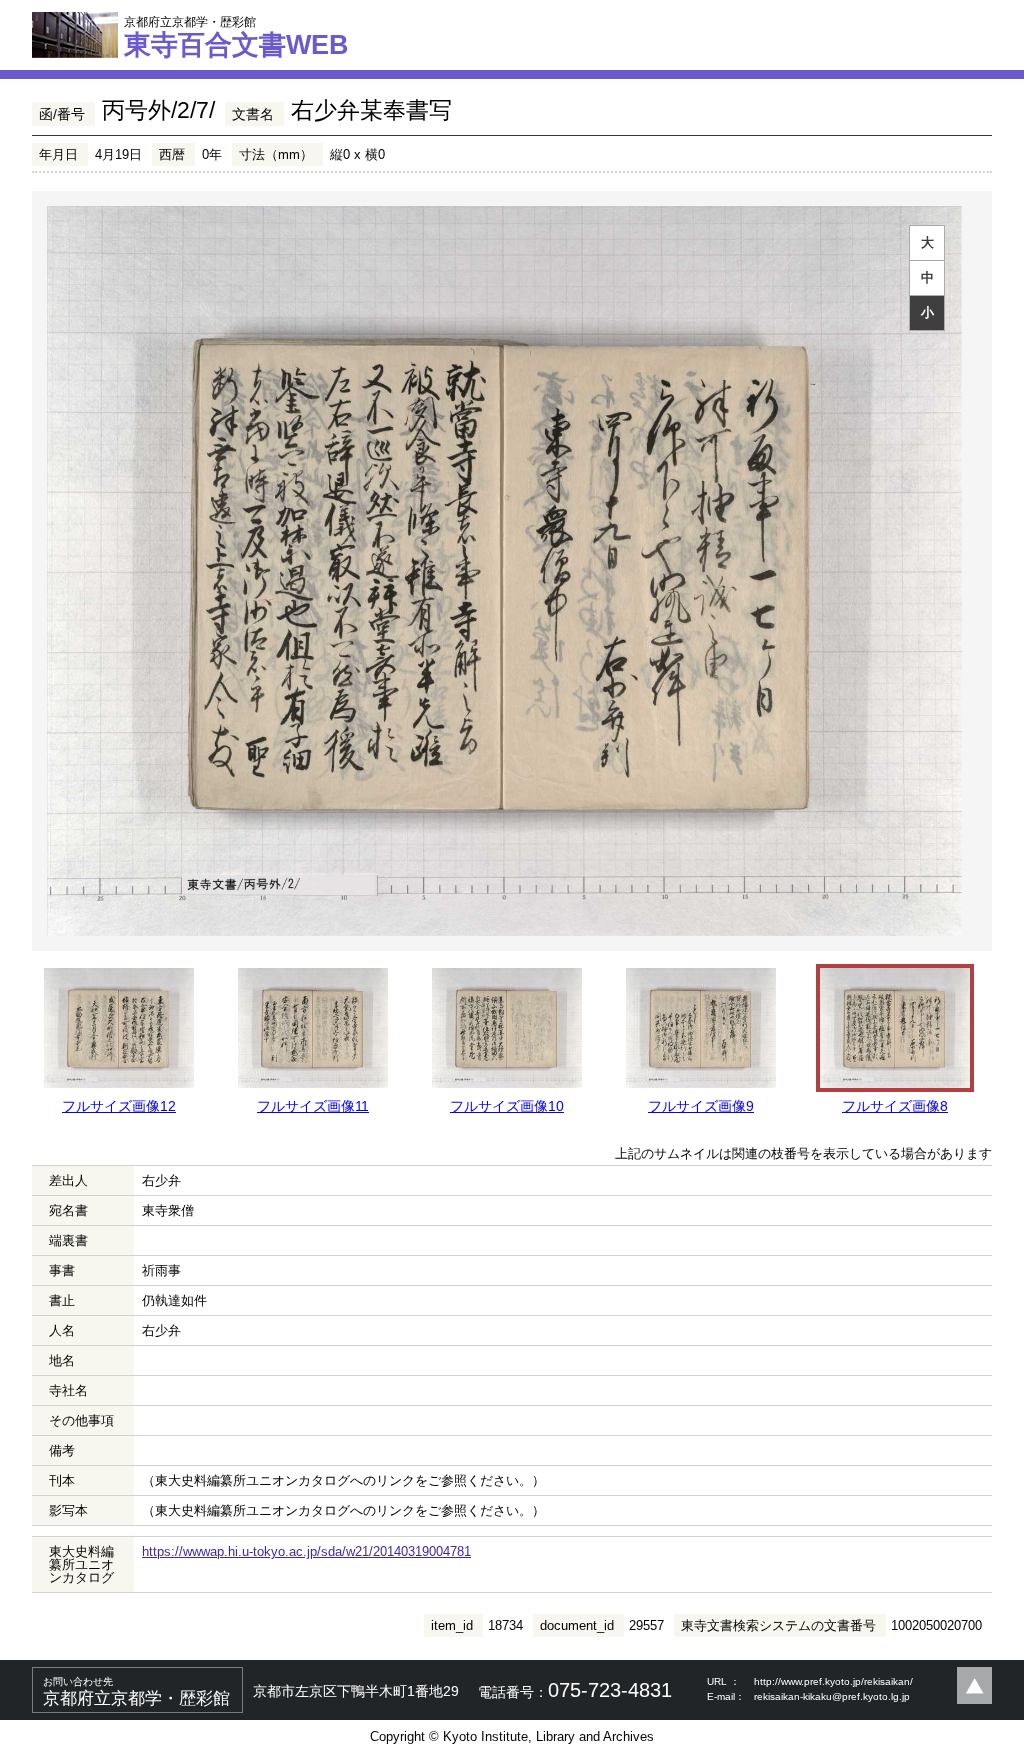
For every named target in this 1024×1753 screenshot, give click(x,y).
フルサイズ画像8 (895, 1106)
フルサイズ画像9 (701, 1106)
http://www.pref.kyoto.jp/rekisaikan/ (833, 1681)
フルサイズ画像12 (119, 1106)
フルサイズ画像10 (507, 1106)
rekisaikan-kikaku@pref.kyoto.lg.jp (832, 1696)
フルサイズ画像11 (313, 1106)
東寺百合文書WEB (236, 37)
